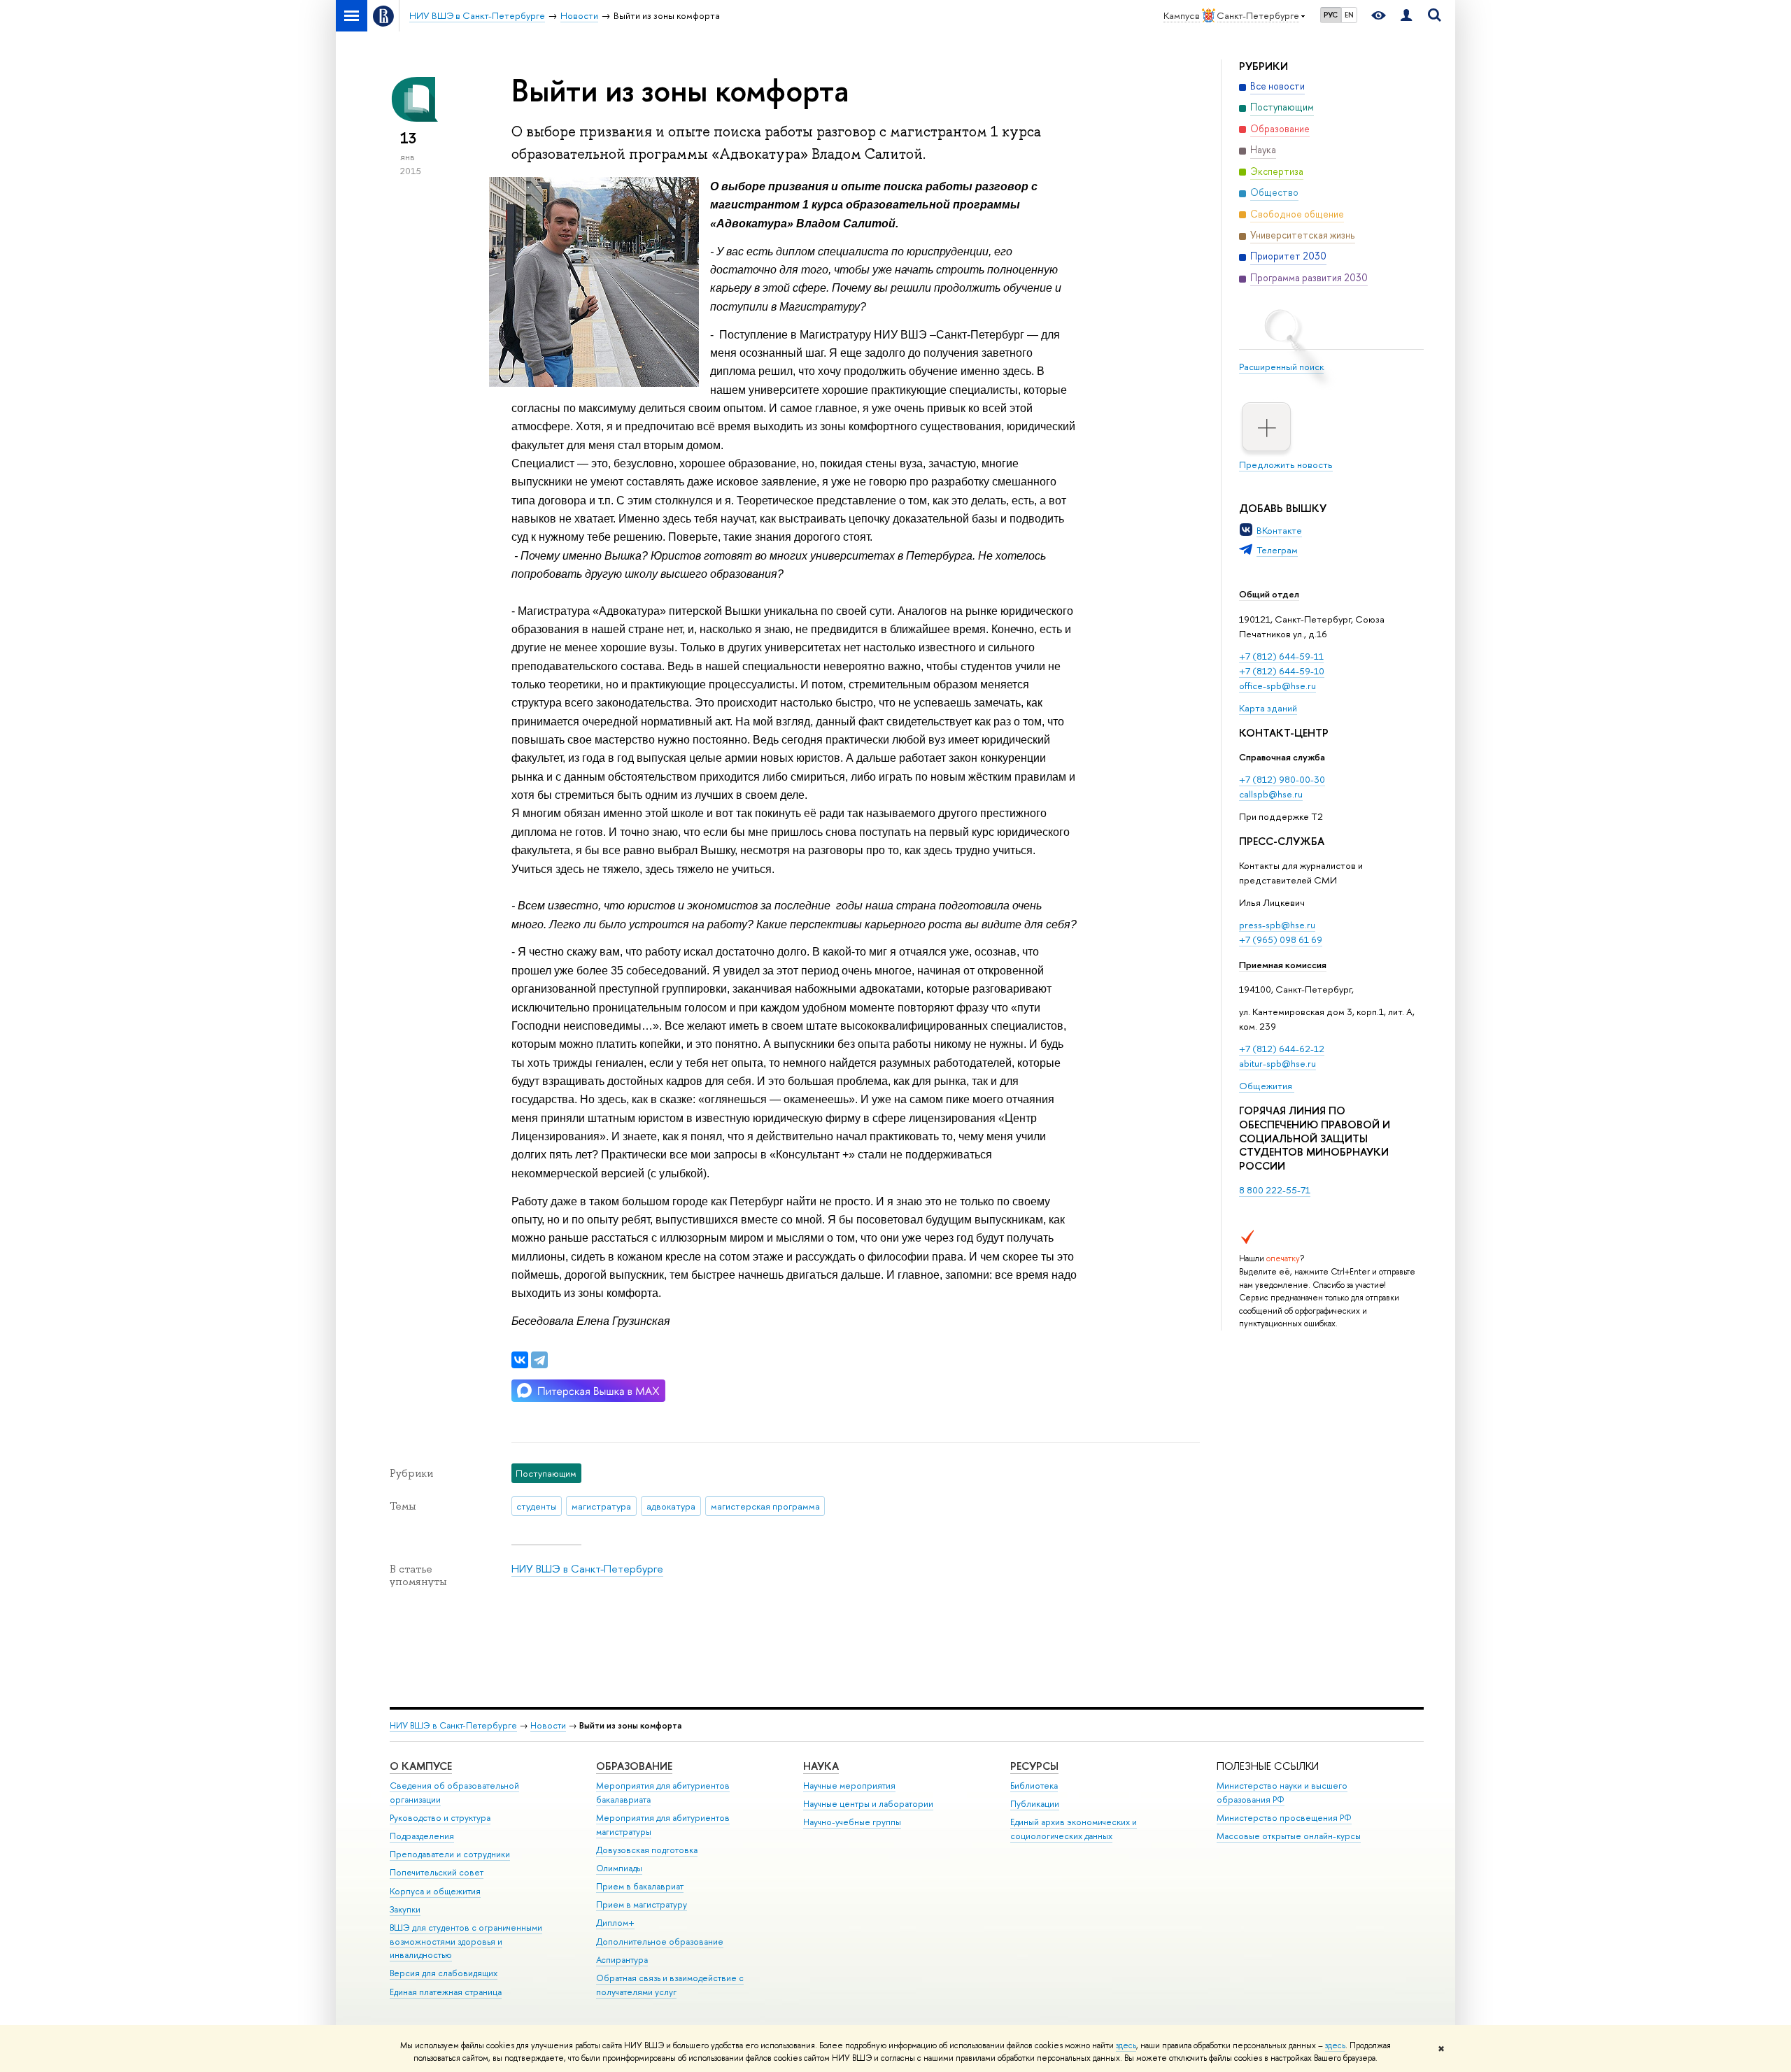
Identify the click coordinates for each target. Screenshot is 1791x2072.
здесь (1126, 2045)
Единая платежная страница (446, 1992)
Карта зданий (1268, 708)
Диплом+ (615, 1923)
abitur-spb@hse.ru (1277, 1063)
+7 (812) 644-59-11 (1281, 656)
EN (1349, 15)
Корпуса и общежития (435, 1891)
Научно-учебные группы (852, 1822)
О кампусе (421, 1766)
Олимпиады (619, 1868)
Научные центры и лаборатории (868, 1804)
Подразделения (422, 1836)
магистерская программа (765, 1506)
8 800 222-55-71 (1275, 1190)
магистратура (601, 1506)
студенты (536, 1506)
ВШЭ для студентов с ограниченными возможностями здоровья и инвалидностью (466, 1942)
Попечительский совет (437, 1872)
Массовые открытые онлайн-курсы (1289, 1836)
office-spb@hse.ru (1277, 686)
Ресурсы (1034, 1766)
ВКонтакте (1279, 530)
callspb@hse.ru (1271, 794)
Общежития (1267, 1086)
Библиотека (1034, 1786)
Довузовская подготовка (647, 1850)
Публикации (1035, 1804)
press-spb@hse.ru (1277, 925)
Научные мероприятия (849, 1786)
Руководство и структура (440, 1818)
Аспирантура (622, 1960)
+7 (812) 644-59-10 (1282, 671)
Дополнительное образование (660, 1942)
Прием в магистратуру (642, 1904)
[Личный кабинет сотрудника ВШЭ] (1406, 16)
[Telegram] (539, 1360)
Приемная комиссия (1283, 965)
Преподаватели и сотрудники (450, 1854)
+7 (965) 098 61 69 (1281, 939)
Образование (634, 1766)
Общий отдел (1269, 594)
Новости (548, 1725)
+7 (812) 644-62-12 (1282, 1049)
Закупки (405, 1909)
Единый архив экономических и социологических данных (1074, 1829)
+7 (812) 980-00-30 (1282, 779)
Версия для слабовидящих (444, 1973)
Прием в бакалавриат (640, 1886)
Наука (821, 1766)
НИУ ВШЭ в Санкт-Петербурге (587, 1569)
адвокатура (671, 1506)
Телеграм (1277, 550)
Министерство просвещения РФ (1284, 1818)
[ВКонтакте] (520, 1360)
